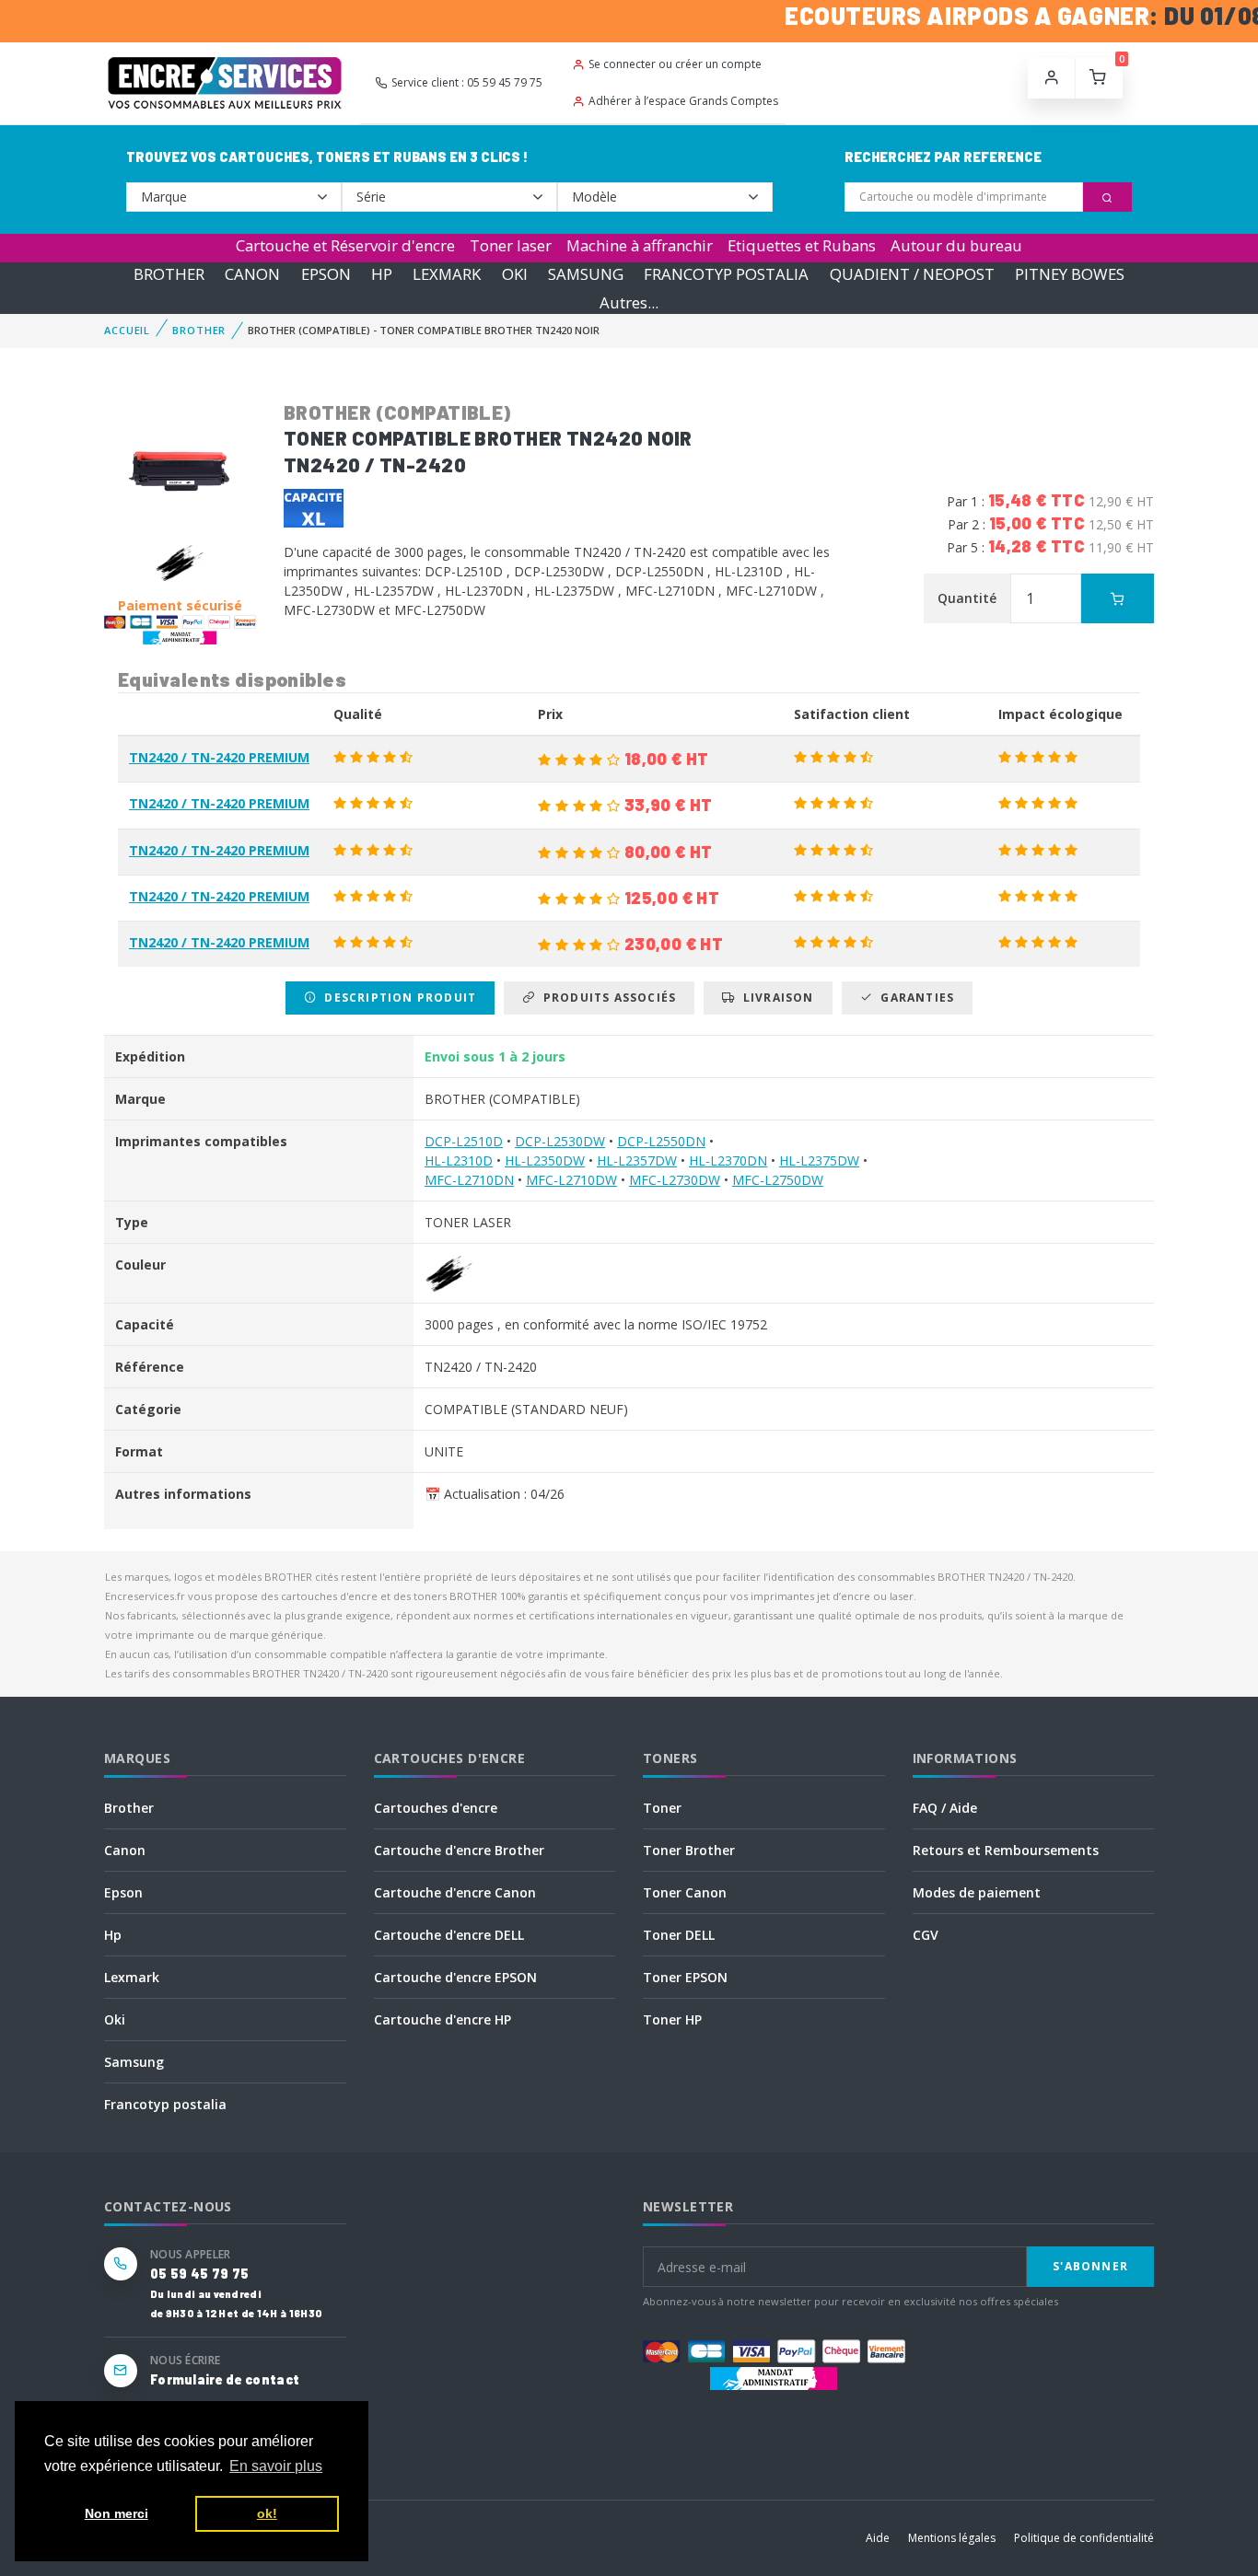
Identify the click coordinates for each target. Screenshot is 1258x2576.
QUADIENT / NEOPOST (912, 274)
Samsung (134, 2062)
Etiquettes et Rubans (802, 245)
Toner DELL (679, 1935)
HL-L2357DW (637, 1160)
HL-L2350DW (545, 1160)
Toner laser (511, 245)
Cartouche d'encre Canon (455, 1892)
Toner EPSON (685, 1977)
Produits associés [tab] (606, 998)
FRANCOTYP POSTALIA (726, 274)
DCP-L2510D (464, 1141)
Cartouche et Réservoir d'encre (345, 245)
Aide (878, 2538)
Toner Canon (685, 1892)
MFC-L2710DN (469, 1180)
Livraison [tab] (775, 998)
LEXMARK (447, 274)
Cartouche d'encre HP (443, 2019)
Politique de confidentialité (1084, 2538)
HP (382, 274)
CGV (926, 1935)
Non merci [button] (116, 2513)
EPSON (326, 274)
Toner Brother (689, 1850)
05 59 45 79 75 (199, 2274)
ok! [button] (267, 2513)
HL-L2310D (459, 1160)
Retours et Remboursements (1006, 1850)
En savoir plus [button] (276, 2466)
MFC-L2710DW (571, 1180)
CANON (252, 274)
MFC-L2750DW (778, 1180)
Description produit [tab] (396, 998)
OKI (515, 274)
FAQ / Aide (945, 1808)
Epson (123, 1892)
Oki (115, 2019)
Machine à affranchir (640, 245)
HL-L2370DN (728, 1160)
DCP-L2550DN (661, 1141)
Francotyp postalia (165, 2104)
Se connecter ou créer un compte (675, 64)
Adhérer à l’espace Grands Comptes (683, 101)
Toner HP (672, 2019)
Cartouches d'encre (436, 1808)
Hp (113, 1935)
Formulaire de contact (225, 2379)
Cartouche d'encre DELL (449, 1935)
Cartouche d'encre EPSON (455, 1977)
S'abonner (1090, 2266)
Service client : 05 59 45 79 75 (467, 82)
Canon (125, 1850)
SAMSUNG (586, 274)
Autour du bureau (956, 245)
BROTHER (169, 274)
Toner (662, 1808)
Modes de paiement (977, 1892)
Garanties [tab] (914, 998)
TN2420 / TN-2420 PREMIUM (219, 757)
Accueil (127, 330)
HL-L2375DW (819, 1160)
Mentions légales (952, 2538)
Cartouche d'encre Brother (459, 1850)
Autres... (629, 302)
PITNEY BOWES (1070, 274)
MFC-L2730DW (675, 1180)
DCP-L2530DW (560, 1141)
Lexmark (132, 1977)
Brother (129, 1808)
